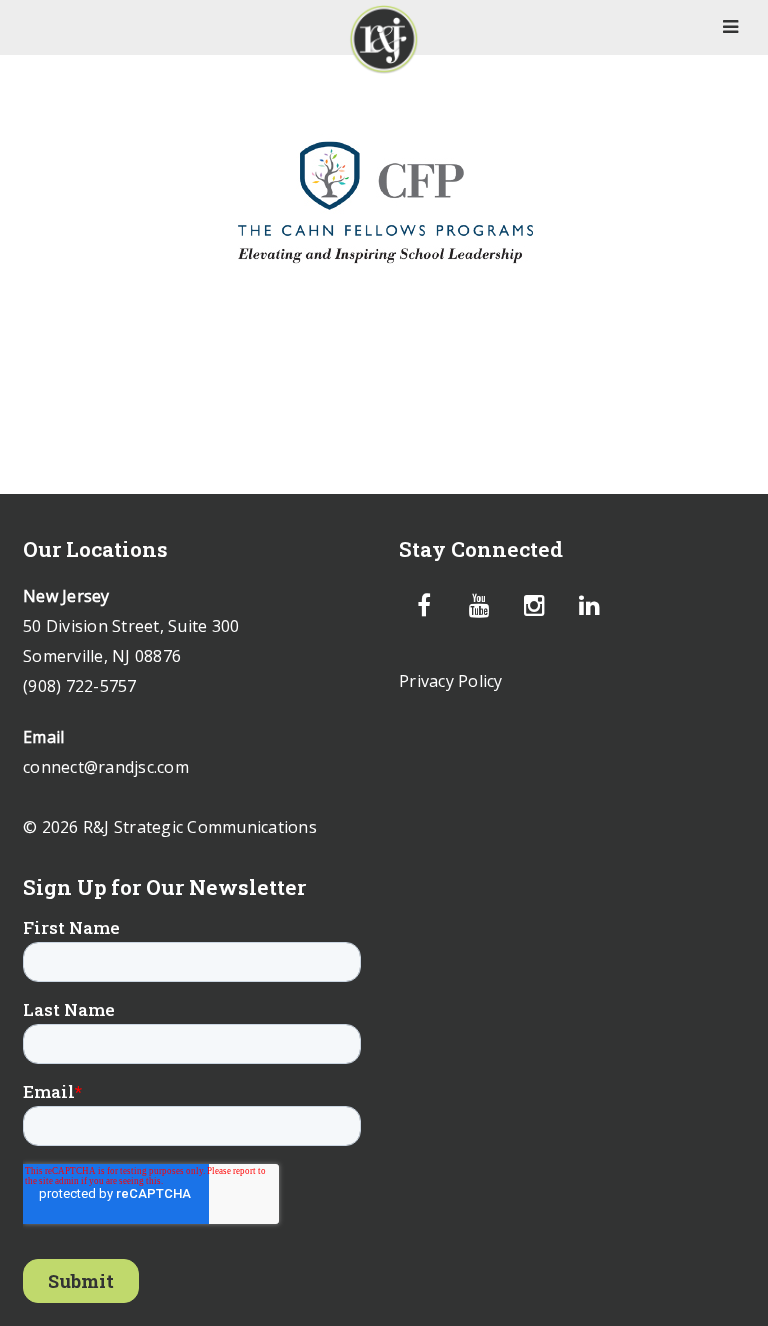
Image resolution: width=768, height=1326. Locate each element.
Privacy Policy (451, 681)
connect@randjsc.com (106, 767)
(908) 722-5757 (80, 686)
